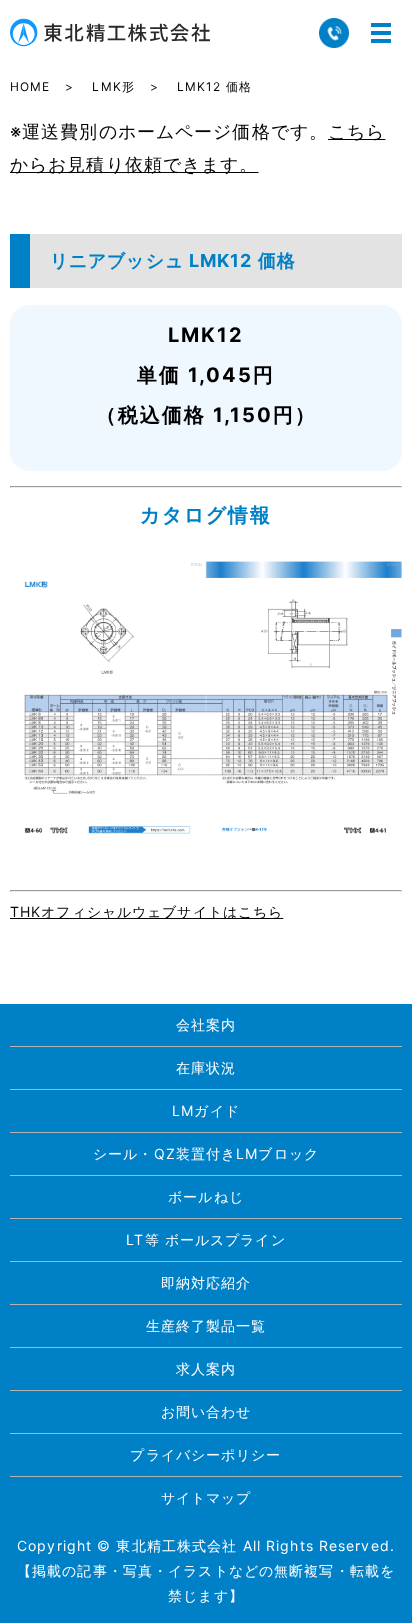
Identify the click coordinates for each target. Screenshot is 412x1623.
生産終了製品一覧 (206, 1325)
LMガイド (206, 1110)
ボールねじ (206, 1196)
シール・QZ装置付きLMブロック (206, 1153)
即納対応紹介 (206, 1282)
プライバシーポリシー (205, 1454)
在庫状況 (206, 1067)
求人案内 (206, 1368)
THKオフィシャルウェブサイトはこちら (146, 911)
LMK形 (113, 86)
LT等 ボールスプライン (205, 1239)
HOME (30, 86)
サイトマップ (206, 1497)
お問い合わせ (206, 1411)
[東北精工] (206, 698)
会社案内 (206, 1024)
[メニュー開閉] (381, 33)
